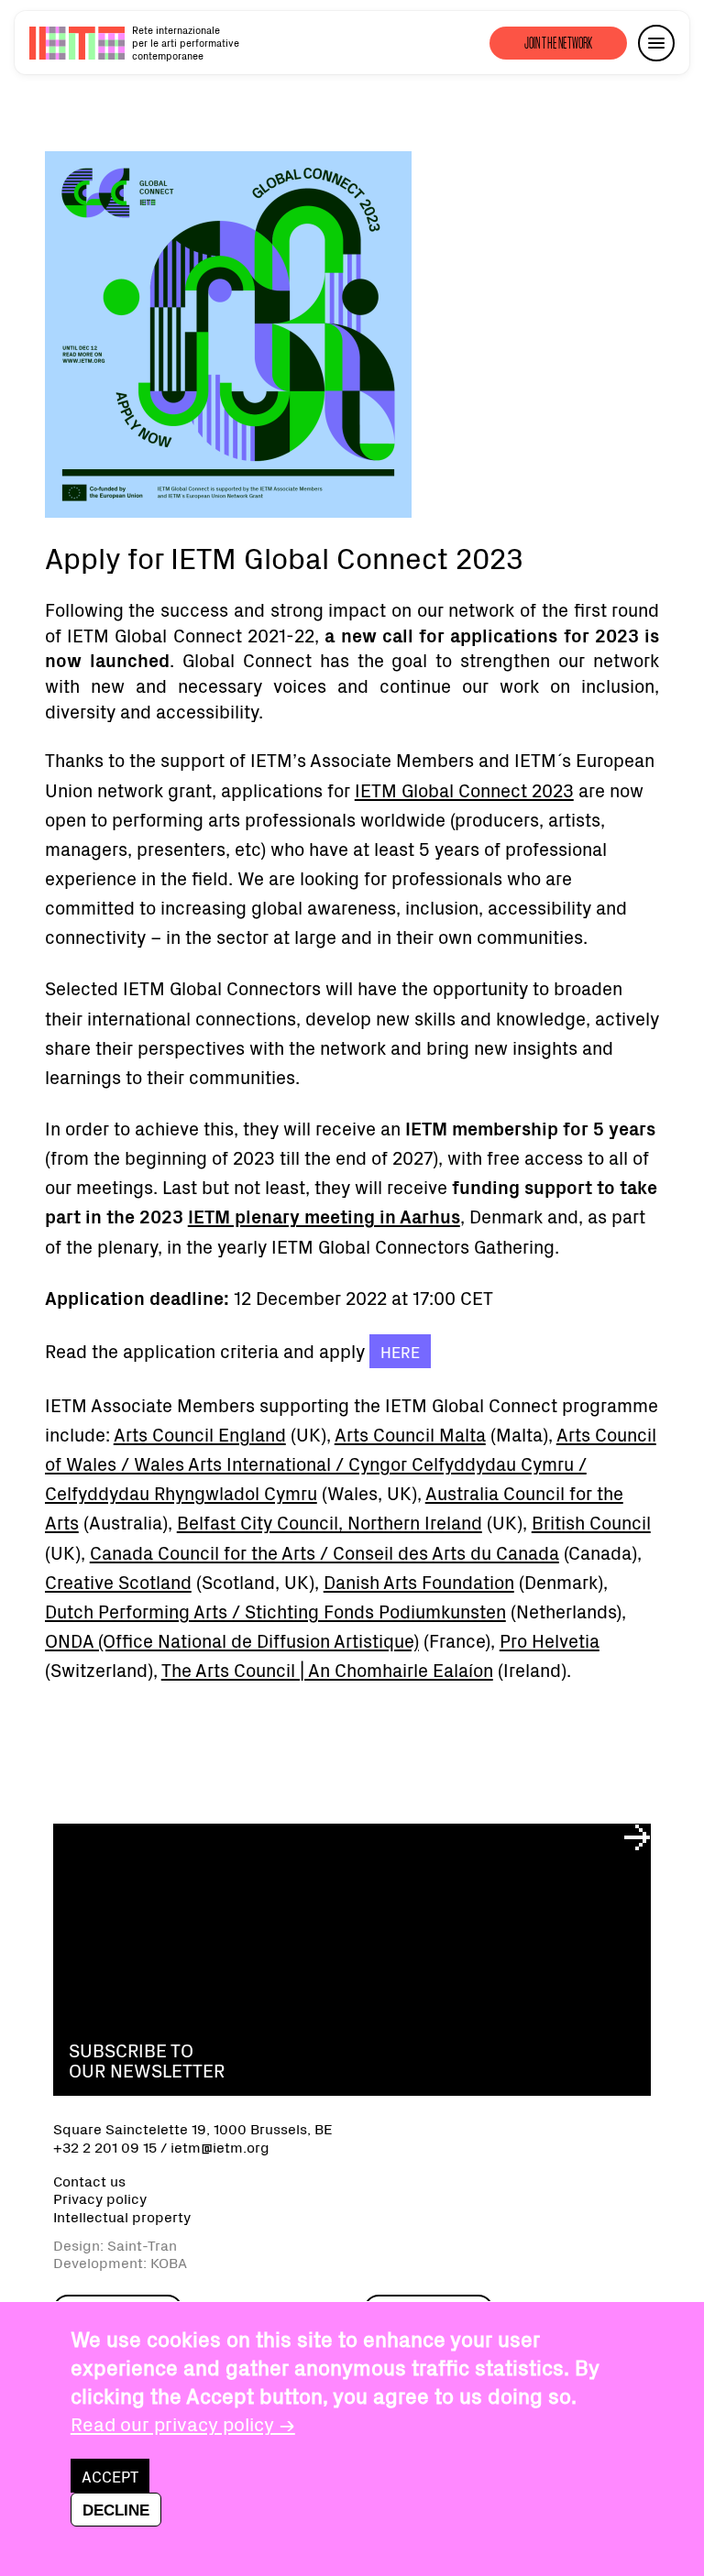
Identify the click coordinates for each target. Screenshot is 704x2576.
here (400, 1351)
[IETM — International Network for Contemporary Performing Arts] (77, 43)
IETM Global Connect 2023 (464, 789)
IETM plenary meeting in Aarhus (324, 1216)
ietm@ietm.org (220, 2146)
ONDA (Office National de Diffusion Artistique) (232, 1640)
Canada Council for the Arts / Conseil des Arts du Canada (324, 1552)
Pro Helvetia (550, 1640)
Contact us (89, 2181)
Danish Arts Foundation (419, 1581)
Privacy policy (100, 2198)
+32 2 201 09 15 (105, 2146)
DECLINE (116, 2510)
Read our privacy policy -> (183, 2423)
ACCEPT (110, 2476)
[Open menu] (656, 43)
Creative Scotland (118, 1581)
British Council (591, 1522)
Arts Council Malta (410, 1434)
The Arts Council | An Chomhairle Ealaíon (327, 1669)
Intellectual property (122, 2216)
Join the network (559, 43)
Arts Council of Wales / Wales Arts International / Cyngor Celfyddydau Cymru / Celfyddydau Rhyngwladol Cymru (351, 1463)
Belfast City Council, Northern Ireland (330, 1522)
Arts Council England (200, 1434)
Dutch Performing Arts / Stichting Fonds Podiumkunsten (275, 1611)
